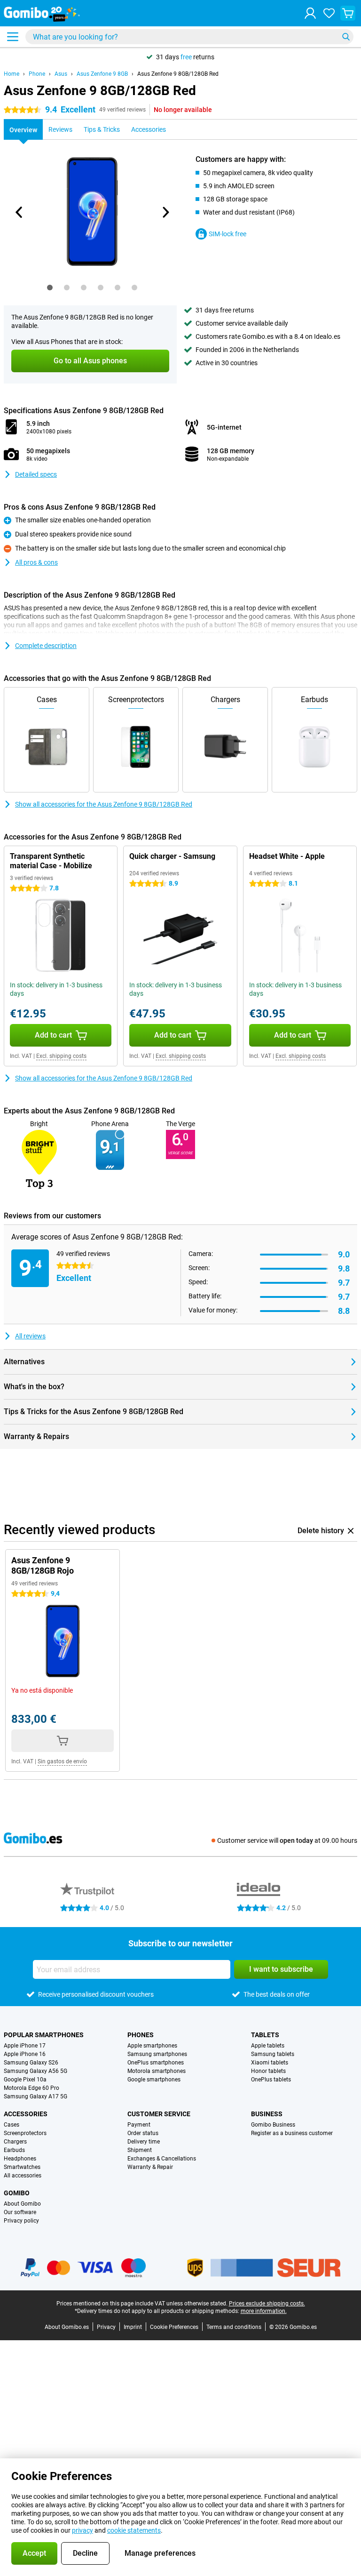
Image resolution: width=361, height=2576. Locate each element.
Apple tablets (268, 2046)
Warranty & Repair (150, 2167)
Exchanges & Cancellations (162, 2159)
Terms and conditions (234, 2327)
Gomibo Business (273, 2125)
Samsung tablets (273, 2054)
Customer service (159, 2114)
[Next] (165, 212)
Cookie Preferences (174, 2327)
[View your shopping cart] (348, 13)
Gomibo (17, 2193)
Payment (139, 2125)
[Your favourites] (329, 13)
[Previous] (19, 212)
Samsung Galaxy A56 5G (35, 2071)
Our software (20, 2212)
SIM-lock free (228, 234)
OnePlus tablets (271, 2080)
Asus (61, 74)
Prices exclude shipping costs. (267, 2304)
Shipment (140, 2150)
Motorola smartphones (157, 2071)
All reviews (30, 1336)
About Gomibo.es (67, 2327)
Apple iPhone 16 (25, 2054)
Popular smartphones (44, 2035)
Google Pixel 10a (25, 2080)
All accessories (23, 2176)
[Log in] (310, 13)
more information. (264, 2311)
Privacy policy (21, 2221)
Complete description (46, 646)
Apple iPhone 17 (25, 2046)
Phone (37, 74)
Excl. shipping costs (61, 1056)
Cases (12, 2125)
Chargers (15, 2142)
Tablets (265, 2035)
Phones (141, 2035)
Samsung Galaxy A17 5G (35, 2096)
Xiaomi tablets (270, 2063)
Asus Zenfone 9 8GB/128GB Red (178, 74)
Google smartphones (154, 2080)
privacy (82, 2530)
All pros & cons (36, 562)
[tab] (50, 288)
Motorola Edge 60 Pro (31, 2088)
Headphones (20, 2159)
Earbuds (14, 2150)
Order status (143, 2133)
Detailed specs (36, 474)
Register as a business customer (292, 2133)
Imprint (133, 2327)
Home (12, 74)
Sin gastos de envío (62, 1761)
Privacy (106, 2327)
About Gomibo (22, 2204)
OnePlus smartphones (156, 2063)
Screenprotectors (25, 2133)
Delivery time (144, 2142)
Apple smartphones (152, 2046)
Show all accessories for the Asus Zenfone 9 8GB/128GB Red (104, 804)
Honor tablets (268, 2071)
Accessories (26, 2114)
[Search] (346, 37)
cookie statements (134, 2530)
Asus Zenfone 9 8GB (102, 74)
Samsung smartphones (157, 2054)
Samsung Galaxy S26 (31, 2063)
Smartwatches (22, 2167)
